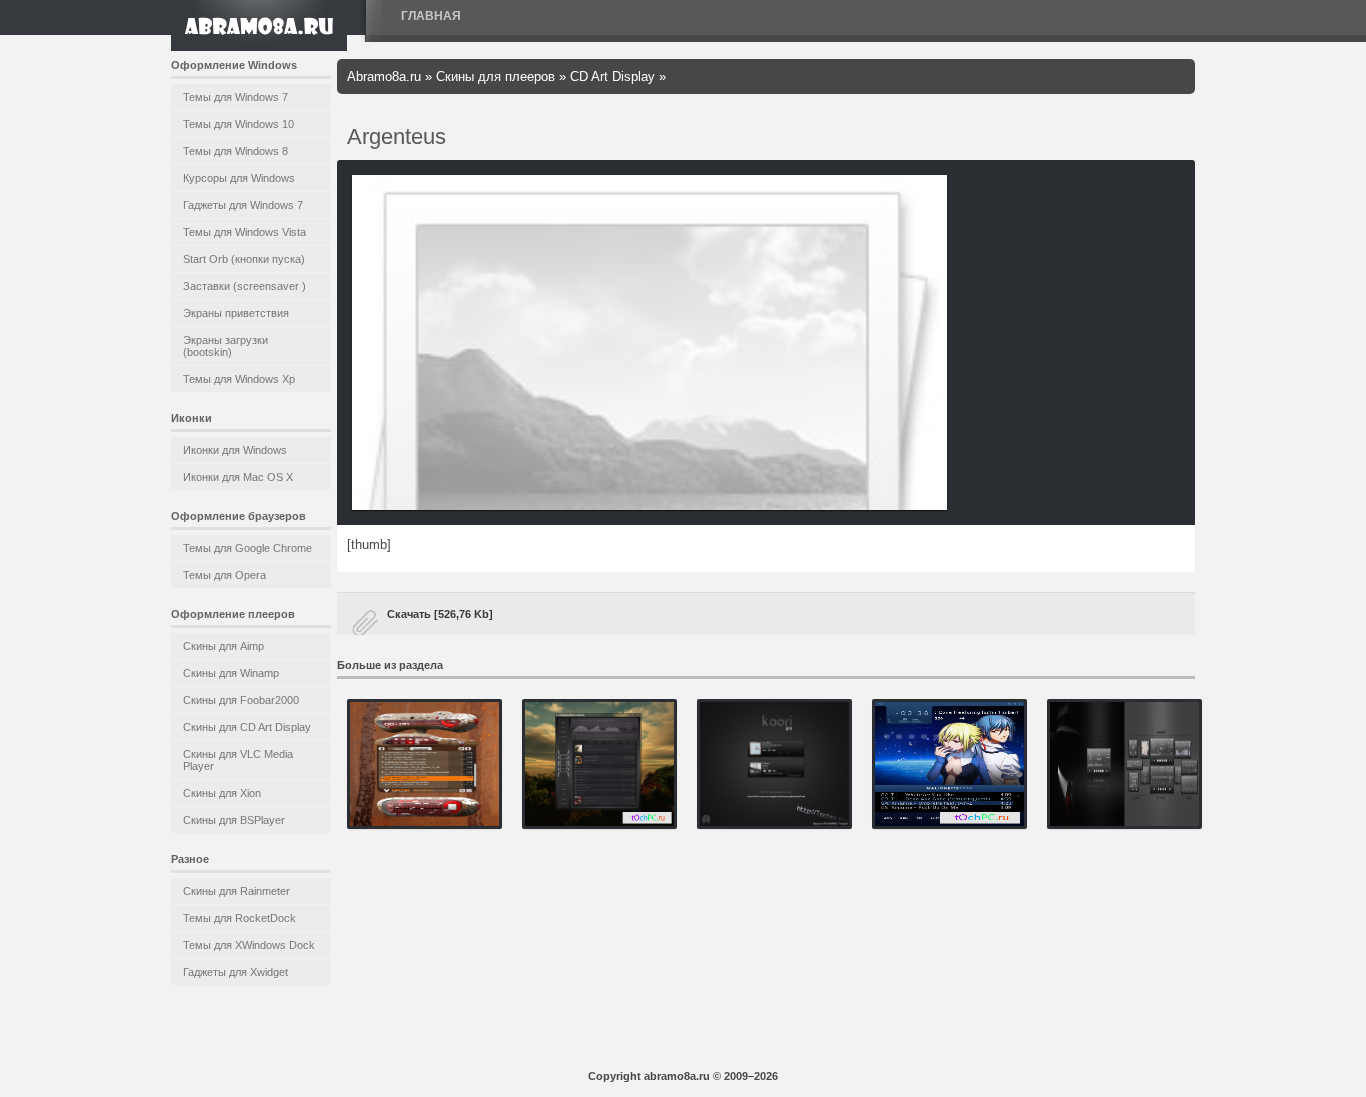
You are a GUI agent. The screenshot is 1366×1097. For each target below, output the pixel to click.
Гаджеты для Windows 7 (243, 205)
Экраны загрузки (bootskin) (225, 346)
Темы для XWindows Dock (249, 945)
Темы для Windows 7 (235, 97)
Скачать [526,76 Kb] (440, 614)
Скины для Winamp (231, 673)
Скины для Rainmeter (236, 891)
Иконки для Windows (235, 450)
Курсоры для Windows (239, 178)
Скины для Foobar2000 (241, 700)
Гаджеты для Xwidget (235, 972)
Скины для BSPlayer (234, 820)
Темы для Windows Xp (239, 379)
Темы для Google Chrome (247, 548)
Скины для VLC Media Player (238, 760)
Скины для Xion (222, 793)
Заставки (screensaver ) (244, 286)
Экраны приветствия (236, 313)
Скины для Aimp (223, 646)
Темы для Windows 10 (238, 124)
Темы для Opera (224, 575)
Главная (431, 16)
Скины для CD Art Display (247, 727)
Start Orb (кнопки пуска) (244, 259)
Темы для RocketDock (239, 918)
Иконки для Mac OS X (238, 477)
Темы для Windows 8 (235, 151)
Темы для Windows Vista (244, 232)
